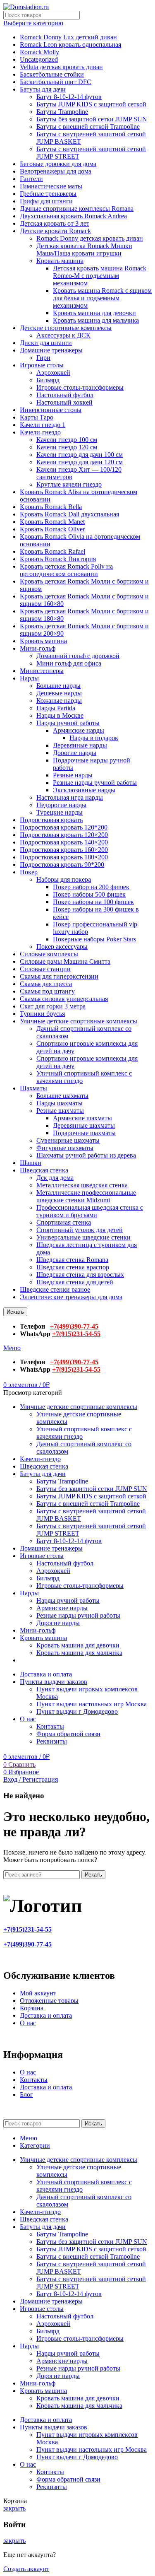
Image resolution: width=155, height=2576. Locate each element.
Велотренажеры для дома (56, 171)
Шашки (31, 1163)
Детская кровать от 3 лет (55, 223)
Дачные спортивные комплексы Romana (77, 209)
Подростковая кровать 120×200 (64, 835)
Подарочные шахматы (84, 1133)
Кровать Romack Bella (51, 507)
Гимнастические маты (51, 186)
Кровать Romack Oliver (52, 529)
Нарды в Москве (60, 715)
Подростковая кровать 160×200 (64, 850)
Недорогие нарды (61, 805)
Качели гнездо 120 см (67, 447)
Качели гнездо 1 (43, 425)
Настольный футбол (65, 395)
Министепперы (42, 671)
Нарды (29, 678)
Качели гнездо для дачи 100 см (80, 455)
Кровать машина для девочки (94, 313)
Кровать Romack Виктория (58, 559)
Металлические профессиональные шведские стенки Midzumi (86, 1196)
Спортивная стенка (64, 1222)
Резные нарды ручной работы (95, 783)
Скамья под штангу (47, 991)
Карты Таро (37, 417)
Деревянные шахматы (84, 1125)
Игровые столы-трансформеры (80, 387)
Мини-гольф (38, 648)
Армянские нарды (79, 730)
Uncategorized (39, 59)
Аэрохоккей (53, 373)
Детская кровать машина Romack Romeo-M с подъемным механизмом (100, 276)
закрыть (14, 2508)
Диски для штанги (46, 343)
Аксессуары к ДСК (63, 335)
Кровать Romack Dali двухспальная (69, 514)
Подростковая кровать (51, 820)
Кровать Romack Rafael (52, 551)
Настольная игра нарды (70, 797)
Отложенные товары (49, 2001)
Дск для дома (55, 1178)
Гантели (31, 179)
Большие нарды (58, 686)
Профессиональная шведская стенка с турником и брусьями (90, 1211)
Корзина (32, 2008)
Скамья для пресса (46, 984)
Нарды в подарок (94, 738)
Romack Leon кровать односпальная (70, 45)
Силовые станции (45, 969)
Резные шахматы (60, 1111)
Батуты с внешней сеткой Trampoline (88, 127)
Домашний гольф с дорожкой (78, 656)
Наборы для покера (64, 879)
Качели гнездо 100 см (67, 440)
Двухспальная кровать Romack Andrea (73, 216)
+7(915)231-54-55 (76, 1334)
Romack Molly (39, 52)
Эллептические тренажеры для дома (71, 1297)
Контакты (50, 1726)
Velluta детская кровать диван (61, 67)
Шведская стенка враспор (73, 1267)
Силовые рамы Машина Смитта (65, 961)
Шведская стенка (44, 1170)
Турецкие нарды (60, 812)
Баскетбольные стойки (52, 74)
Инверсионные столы (51, 410)
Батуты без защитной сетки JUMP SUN (92, 119)
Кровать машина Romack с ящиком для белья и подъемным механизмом (102, 298)
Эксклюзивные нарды (84, 790)
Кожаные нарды (59, 701)
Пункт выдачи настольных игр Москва (92, 1704)
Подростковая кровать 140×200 (64, 842)
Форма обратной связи (68, 1734)
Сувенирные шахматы (68, 1140)
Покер (29, 872)
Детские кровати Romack (55, 231)
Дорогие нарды (75, 753)
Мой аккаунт (38, 1993)
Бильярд (48, 380)
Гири (43, 358)
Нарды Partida (56, 708)
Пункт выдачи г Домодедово (77, 1711)
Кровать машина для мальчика (96, 320)
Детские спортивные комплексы (66, 328)
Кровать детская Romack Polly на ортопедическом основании (66, 570)
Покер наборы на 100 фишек (93, 902)
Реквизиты (52, 1741)
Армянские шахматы (82, 1118)
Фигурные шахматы (65, 1148)
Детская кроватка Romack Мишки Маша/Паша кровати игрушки (84, 250)
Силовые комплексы (49, 954)
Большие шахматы (62, 1096)
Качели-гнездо (40, 432)
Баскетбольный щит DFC (56, 82)
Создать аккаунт (26, 2569)
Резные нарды (73, 775)
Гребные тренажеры (48, 194)
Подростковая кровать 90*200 (62, 865)
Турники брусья (42, 1014)
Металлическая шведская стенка (82, 1185)
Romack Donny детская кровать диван (90, 238)
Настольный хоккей (64, 402)
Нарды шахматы (60, 1103)
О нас (28, 2023)
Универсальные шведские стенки (83, 1237)
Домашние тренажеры (51, 350)
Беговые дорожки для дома (58, 164)
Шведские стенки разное (55, 1289)
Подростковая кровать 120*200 (64, 827)
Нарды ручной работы (68, 723)
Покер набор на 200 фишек (91, 887)
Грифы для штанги (46, 201)
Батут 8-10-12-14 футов (69, 97)
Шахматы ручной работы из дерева (86, 1155)
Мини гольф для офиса (69, 663)
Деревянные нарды (80, 745)
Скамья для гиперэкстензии (59, 976)
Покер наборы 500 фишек (89, 894)
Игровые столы (42, 365)
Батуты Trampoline (62, 112)
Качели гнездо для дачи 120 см (80, 462)
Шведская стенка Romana (72, 1260)
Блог (26, 2095)
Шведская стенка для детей (75, 1282)
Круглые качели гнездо (69, 484)
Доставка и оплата (46, 2015)
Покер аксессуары (62, 947)
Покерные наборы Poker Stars (94, 939)
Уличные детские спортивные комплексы (79, 1021)
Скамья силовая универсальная (64, 999)
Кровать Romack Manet (52, 522)
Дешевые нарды (59, 693)
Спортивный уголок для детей (80, 1230)
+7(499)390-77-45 (74, 1326)
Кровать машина (60, 261)
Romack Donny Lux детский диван (68, 37)
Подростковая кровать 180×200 (64, 857)
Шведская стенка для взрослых (80, 1275)
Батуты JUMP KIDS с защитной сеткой (91, 104)
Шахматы (33, 1088)
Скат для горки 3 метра (53, 1006)
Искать (15, 1312)
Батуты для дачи (43, 89)
